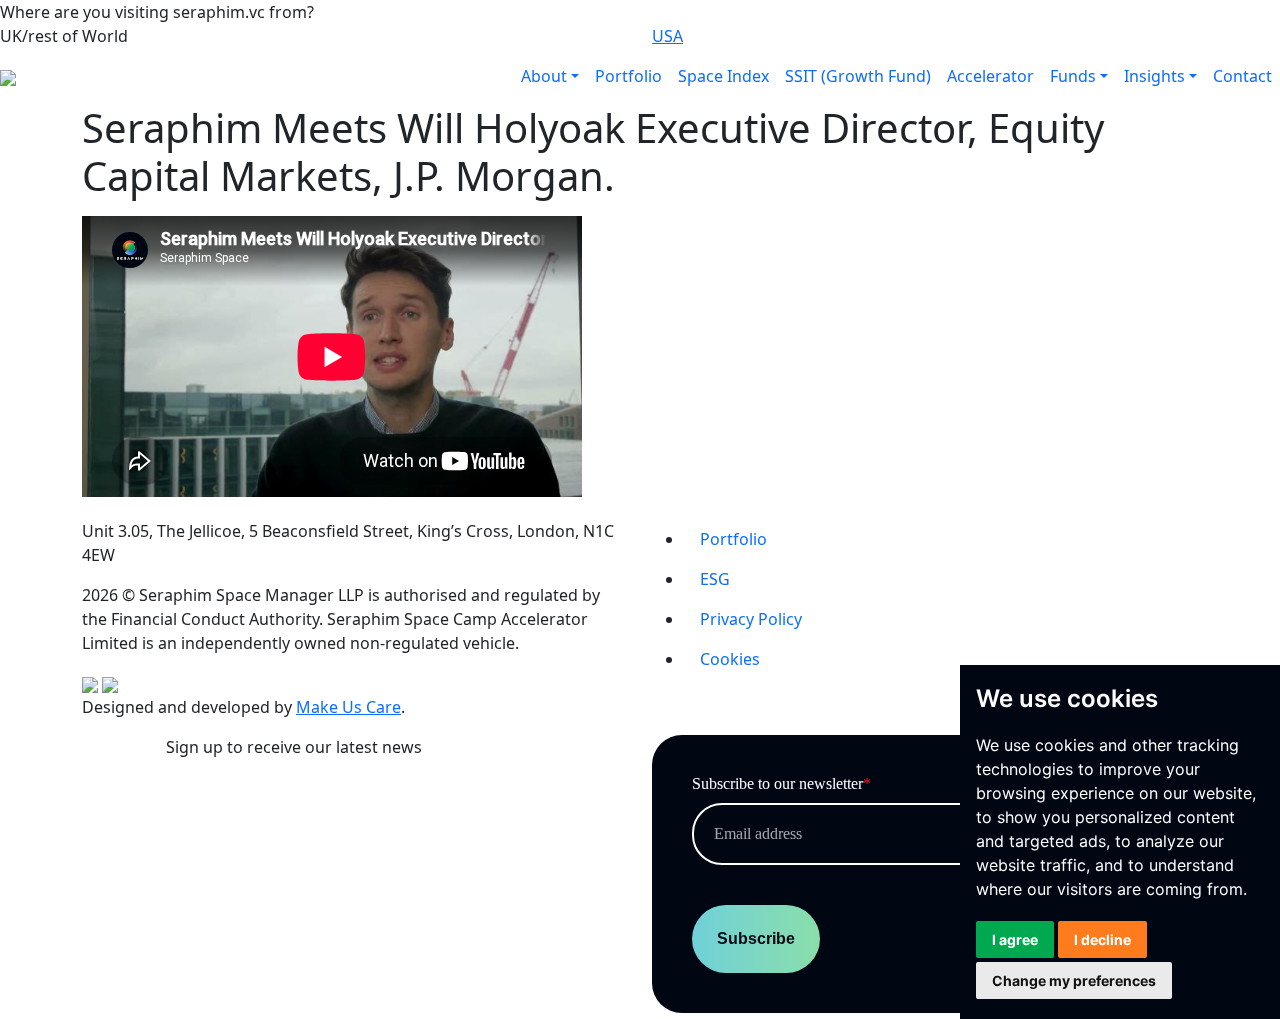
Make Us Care (348, 707)
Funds (1073, 76)
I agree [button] (1015, 939)
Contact (1242, 76)
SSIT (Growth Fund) (858, 76)
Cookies (730, 659)
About (544, 76)
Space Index (723, 76)
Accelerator (990, 76)
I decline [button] (1102, 939)
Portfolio (628, 76)
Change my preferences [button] (1074, 980)
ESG (715, 579)
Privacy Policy (751, 619)
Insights (1154, 76)
